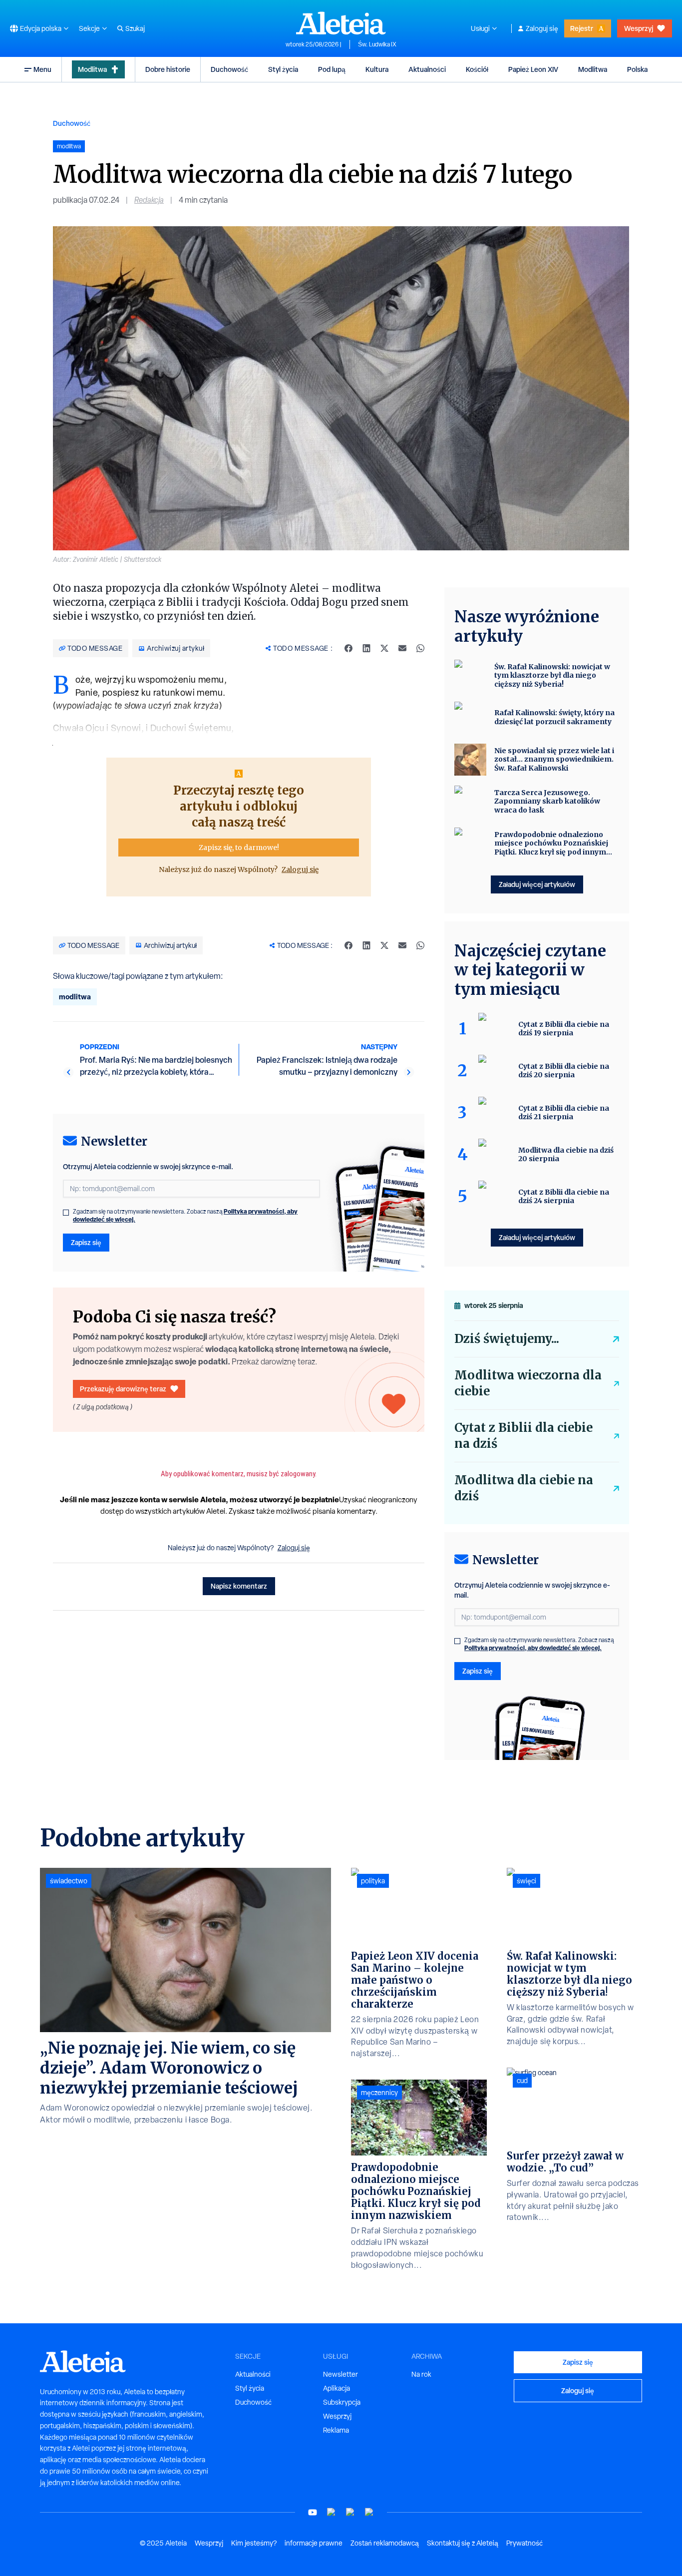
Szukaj (135, 28)
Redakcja (149, 200)
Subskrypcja (342, 2402)
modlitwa (75, 997)
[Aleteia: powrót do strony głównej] (341, 23)
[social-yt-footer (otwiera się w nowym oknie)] (313, 2512)
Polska (637, 69)
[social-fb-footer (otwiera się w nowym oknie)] (332, 2512)
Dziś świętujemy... (507, 1339)
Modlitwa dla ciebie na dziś (524, 1488)
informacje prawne (314, 2543)
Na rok (421, 2374)
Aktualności (427, 69)
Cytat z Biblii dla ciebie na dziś (523, 1436)
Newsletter (341, 2374)
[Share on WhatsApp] (420, 648)
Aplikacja (337, 2388)
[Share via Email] (402, 648)
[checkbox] (66, 1213)
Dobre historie (168, 69)
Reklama (336, 2430)
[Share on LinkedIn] (366, 648)
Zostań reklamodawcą (385, 2543)
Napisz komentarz (239, 1586)
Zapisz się (86, 1242)
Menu (42, 69)
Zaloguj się (542, 28)
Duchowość (229, 69)
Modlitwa (92, 69)
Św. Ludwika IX (377, 44)
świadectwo (69, 1881)
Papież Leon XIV (533, 69)
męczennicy (379, 2093)
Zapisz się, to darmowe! (239, 848)
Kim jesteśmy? (254, 2543)
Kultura (377, 69)
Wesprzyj (639, 28)
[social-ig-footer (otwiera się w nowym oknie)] (369, 2512)
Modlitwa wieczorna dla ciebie (528, 1383)
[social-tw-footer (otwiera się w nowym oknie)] (350, 2512)
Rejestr (582, 28)
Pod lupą (332, 69)
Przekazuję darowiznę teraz (123, 1389)
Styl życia (283, 69)
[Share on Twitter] (384, 648)
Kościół (477, 69)
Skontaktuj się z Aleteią (463, 2543)
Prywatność (524, 2543)
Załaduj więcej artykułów (537, 884)
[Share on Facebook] (348, 648)
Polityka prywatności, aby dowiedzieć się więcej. (533, 1648)
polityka (373, 1881)
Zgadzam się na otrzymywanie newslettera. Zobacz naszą (185, 1216)
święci (526, 1881)
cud (522, 2081)
